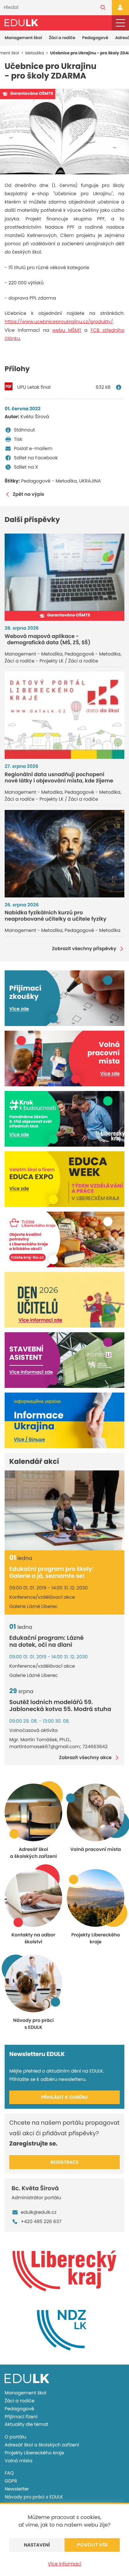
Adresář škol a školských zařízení (42, 2445)
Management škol (23, 38)
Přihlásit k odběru (65, 2097)
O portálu (15, 2437)
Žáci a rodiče (62, 38)
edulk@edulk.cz (39, 2212)
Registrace (65, 2162)
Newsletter (17, 2489)
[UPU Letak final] (120, 387)
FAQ (9, 2473)
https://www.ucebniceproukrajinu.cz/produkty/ (59, 321)
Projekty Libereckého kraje (34, 2453)
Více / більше (29, 1439)
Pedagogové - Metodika (49, 481)
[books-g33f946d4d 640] (64, 132)
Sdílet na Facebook (36, 458)
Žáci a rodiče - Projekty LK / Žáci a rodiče (51, 661)
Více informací (65, 2564)
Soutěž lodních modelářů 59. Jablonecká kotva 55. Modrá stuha (60, 1706)
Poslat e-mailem (33, 448)
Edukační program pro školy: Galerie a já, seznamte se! (51, 1573)
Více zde (19, 1009)
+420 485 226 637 (41, 2221)
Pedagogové (95, 38)
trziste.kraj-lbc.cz (27, 1257)
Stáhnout (24, 430)
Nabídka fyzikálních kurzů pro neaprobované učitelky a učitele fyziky (56, 916)
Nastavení (37, 2545)
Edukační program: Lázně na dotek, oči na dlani (46, 1642)
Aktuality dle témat (26, 2424)
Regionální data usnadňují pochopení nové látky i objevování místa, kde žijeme (59, 777)
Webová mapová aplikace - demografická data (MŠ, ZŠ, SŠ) (47, 639)
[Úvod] (21, 23)
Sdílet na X (26, 467)
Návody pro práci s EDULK (34, 2497)
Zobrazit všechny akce (85, 1758)
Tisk (18, 439)
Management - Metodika (34, 654)
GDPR (11, 2481)
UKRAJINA (90, 481)
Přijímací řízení (21, 2417)
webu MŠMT (67, 330)
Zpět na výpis (28, 494)
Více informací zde (40, 1320)
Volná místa (19, 2461)
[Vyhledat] (103, 8)
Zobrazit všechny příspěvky (84, 949)
